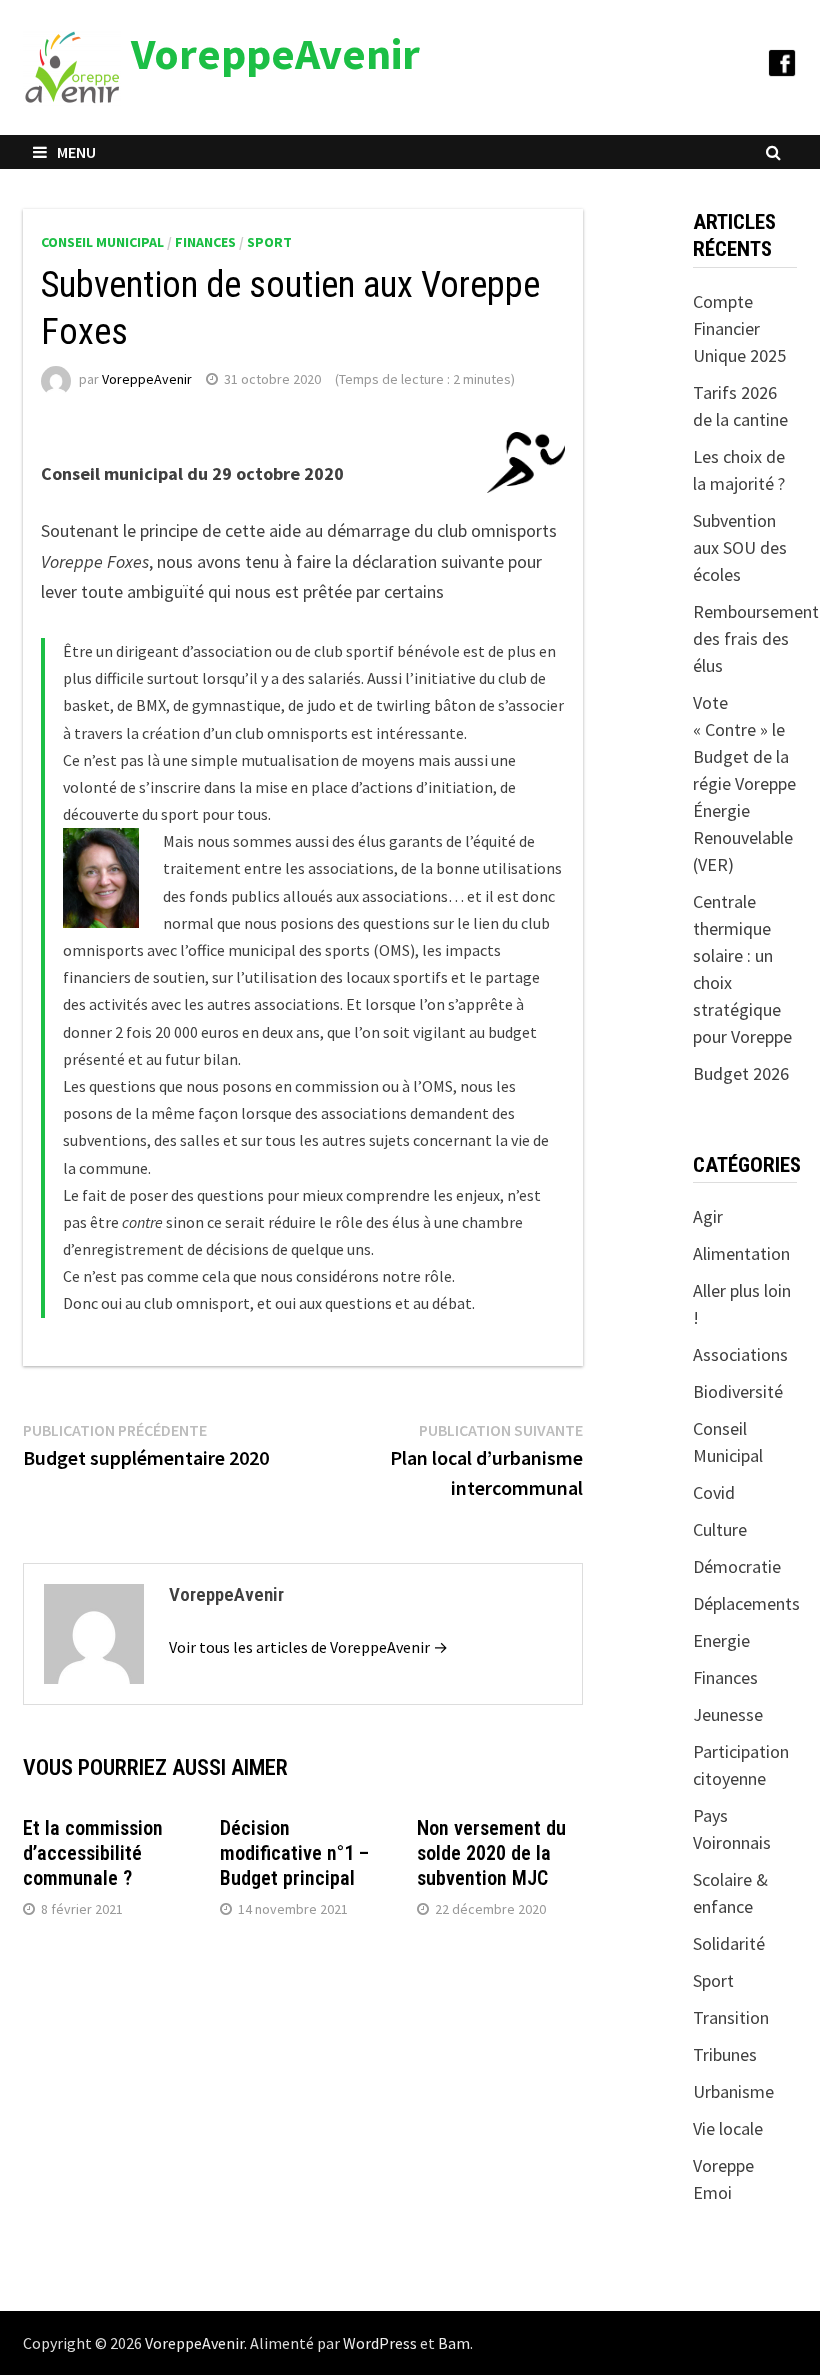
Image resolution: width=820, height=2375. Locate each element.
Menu (76, 152)
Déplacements (746, 1603)
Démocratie (737, 1566)
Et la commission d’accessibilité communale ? (93, 1853)
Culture (720, 1529)
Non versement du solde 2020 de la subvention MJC (491, 1853)
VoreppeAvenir (275, 53)
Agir (708, 1216)
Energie (721, 1640)
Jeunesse (728, 1714)
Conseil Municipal (102, 242)
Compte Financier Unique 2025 (739, 328)
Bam (454, 2343)
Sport (269, 242)
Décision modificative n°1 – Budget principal (294, 1853)
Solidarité (729, 1943)
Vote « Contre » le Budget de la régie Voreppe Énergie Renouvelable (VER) (744, 783)
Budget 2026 (741, 1073)
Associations (740, 1354)
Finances (205, 242)
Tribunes (725, 2054)
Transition (731, 2017)
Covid (714, 1492)
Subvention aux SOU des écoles (740, 547)
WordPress (380, 2343)
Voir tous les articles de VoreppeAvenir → (308, 1647)
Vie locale (728, 2128)
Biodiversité (738, 1391)
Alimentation (741, 1253)
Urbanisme (733, 2091)
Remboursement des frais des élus (756, 638)
